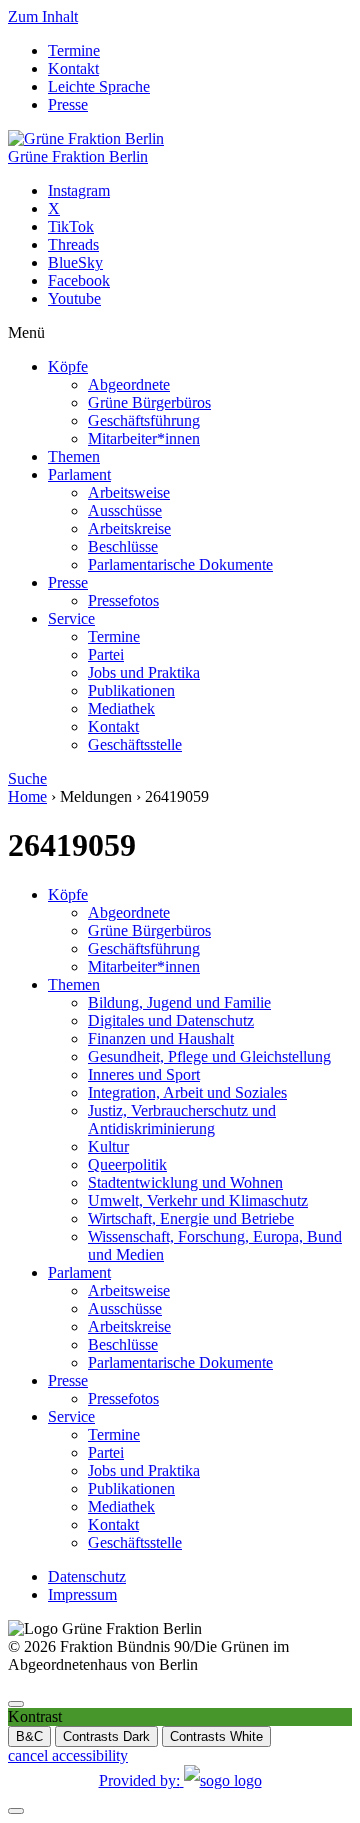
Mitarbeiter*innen (144, 438)
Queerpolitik (127, 1164)
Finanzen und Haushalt (161, 1038)
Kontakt (73, 68)
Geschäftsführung (144, 420)
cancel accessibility (68, 1755)
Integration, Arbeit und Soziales (187, 1092)
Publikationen (131, 690)
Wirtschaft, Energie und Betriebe (191, 1218)
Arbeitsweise (129, 492)
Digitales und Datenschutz (171, 1020)
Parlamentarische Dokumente (180, 564)
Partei (106, 654)
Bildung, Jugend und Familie (179, 1002)
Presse (68, 104)
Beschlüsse (123, 546)
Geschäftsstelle (135, 744)
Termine (74, 50)
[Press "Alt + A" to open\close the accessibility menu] (16, 1704)
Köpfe (68, 366)
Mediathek (121, 708)
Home (27, 796)
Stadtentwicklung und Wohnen (185, 1182)
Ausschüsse (125, 510)
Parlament (79, 474)
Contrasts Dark (106, 1736)
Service (71, 618)
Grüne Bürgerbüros (149, 402)
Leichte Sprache (99, 86)
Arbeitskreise (129, 528)
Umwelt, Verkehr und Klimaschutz (198, 1200)
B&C (29, 1736)
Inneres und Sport (144, 1074)
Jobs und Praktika (144, 672)
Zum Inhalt (43, 16)
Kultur (108, 1146)
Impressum (82, 1594)
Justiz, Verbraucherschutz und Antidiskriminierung (182, 1119)
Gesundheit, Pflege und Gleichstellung (209, 1056)
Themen (74, 456)
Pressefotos (123, 600)
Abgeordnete (129, 384)
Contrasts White (216, 1736)
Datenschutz (87, 1576)
